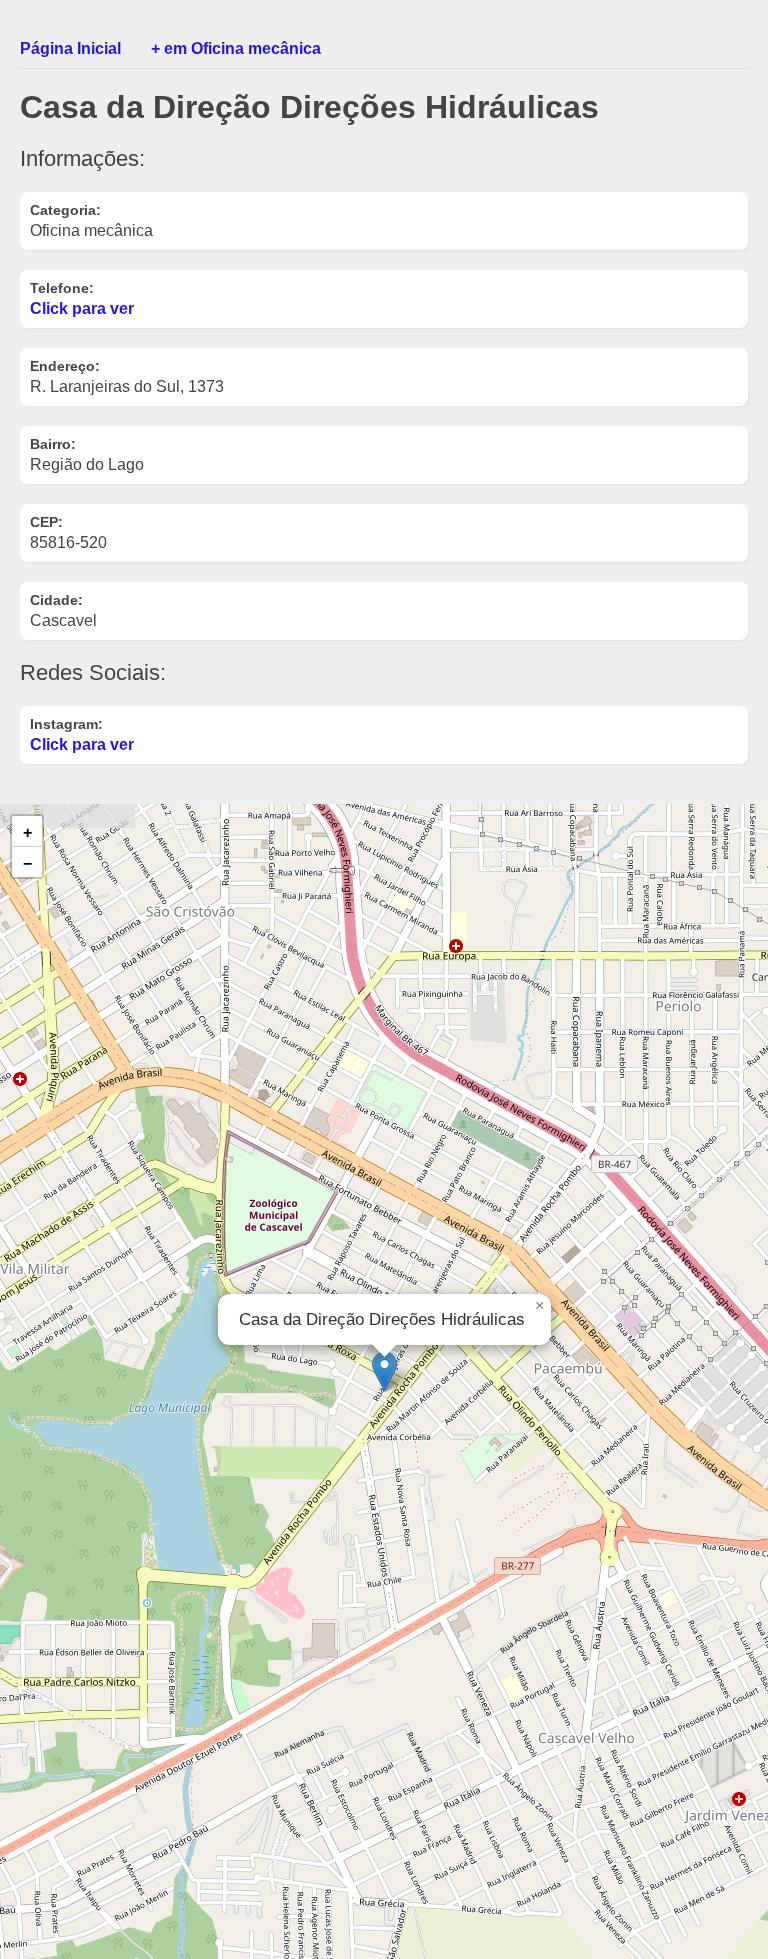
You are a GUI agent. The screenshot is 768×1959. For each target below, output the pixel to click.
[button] (384, 1371)
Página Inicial (70, 48)
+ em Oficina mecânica (236, 48)
